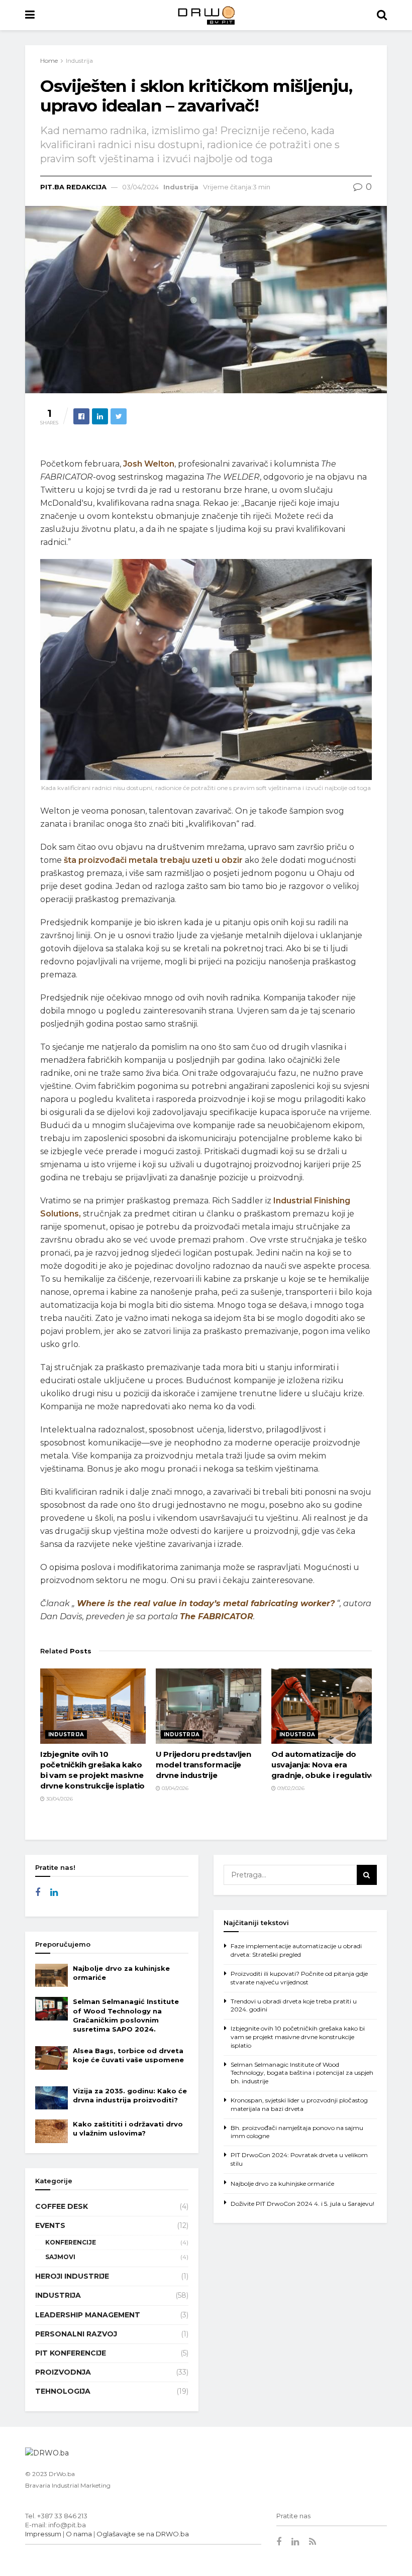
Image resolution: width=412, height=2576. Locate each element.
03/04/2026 (174, 1788)
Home (49, 61)
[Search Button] (367, 1875)
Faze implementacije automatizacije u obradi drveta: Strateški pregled (296, 1950)
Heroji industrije (72, 2276)
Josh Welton (149, 464)
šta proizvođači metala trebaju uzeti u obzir (153, 860)
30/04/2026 (59, 1799)
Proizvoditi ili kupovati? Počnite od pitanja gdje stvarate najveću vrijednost (299, 1978)
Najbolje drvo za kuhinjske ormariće (282, 2183)
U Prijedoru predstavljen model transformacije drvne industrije (203, 1765)
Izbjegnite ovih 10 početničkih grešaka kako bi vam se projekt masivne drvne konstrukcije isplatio (298, 2037)
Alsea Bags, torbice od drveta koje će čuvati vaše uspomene (128, 2060)
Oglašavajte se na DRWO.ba (143, 2534)
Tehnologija (63, 2391)
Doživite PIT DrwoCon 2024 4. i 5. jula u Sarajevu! (302, 2204)
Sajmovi (60, 2257)
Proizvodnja (63, 2372)
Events (50, 2225)
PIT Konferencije (71, 2353)
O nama (79, 2534)
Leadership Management (88, 2315)
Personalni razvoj (76, 2334)
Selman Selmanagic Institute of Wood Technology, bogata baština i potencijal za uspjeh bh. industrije (302, 2073)
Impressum (43, 2534)
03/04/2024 (140, 187)
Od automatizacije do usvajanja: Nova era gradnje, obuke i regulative (324, 1765)
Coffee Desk (62, 2206)
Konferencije (71, 2242)
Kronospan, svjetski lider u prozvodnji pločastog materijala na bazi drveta (299, 2104)
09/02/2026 (290, 1788)
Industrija (79, 61)
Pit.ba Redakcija (73, 187)
